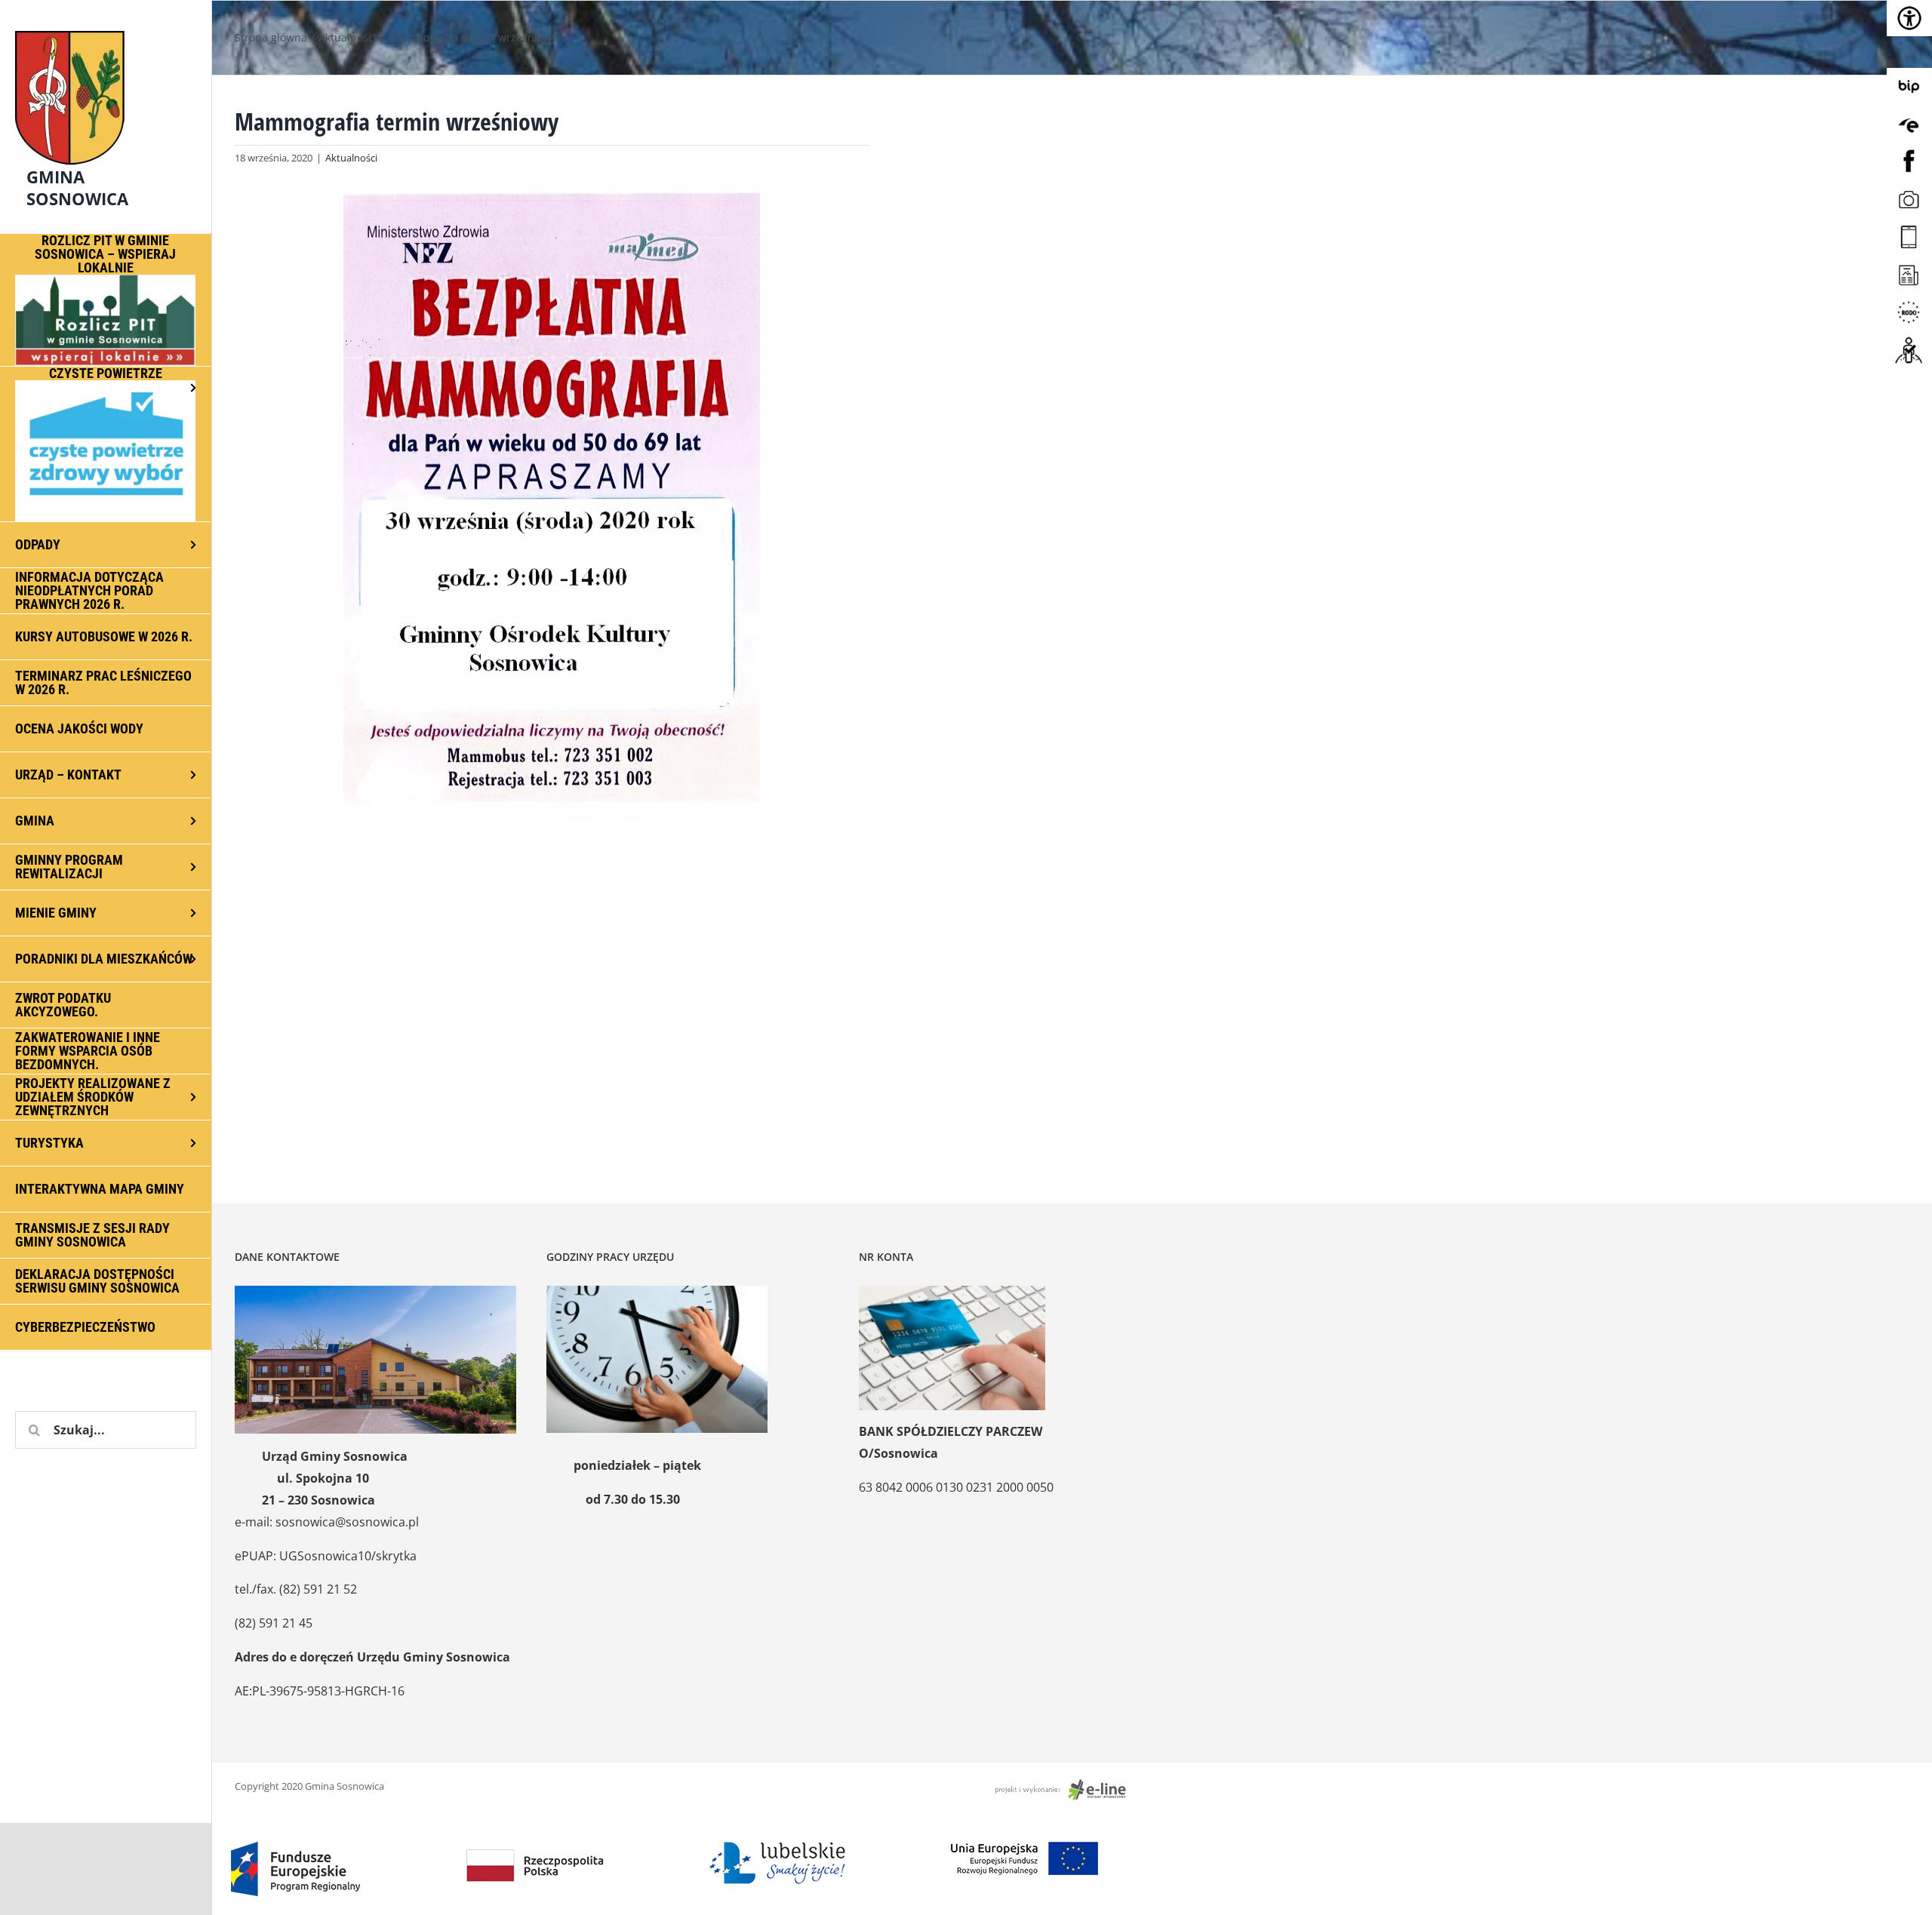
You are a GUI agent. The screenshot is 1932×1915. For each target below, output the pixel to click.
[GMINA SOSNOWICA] (106, 27)
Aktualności (351, 158)
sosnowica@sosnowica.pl (347, 1522)
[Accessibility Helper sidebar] (1909, 18)
